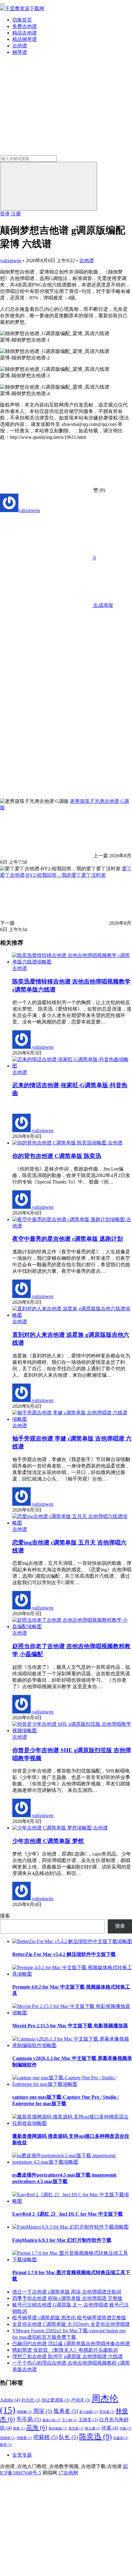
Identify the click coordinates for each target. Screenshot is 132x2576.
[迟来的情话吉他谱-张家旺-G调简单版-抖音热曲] (72, 1066)
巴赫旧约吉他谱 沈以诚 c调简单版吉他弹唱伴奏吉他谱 (71, 2344)
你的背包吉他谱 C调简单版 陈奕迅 (57, 1156)
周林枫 (24, 2412)
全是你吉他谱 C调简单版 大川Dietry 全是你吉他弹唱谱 (71, 2324)
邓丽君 (24, 2438)
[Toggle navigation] (2, 4)
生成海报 (103, 605)
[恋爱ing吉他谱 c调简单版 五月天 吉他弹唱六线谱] (72, 1523)
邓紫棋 (45, 2437)
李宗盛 (107, 2412)
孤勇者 (66, 2411)
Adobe (10, 2400)
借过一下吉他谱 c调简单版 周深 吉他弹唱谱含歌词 (67, 2292)
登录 (5, 214)
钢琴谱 (20, 52)
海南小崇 (51, 2420)
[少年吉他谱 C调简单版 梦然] (53, 1828)
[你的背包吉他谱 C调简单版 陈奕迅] (60, 1143)
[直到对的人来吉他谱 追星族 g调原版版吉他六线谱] (72, 1315)
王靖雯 (88, 2420)
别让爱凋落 (56, 2400)
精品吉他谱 (25, 33)
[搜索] (49, 186)
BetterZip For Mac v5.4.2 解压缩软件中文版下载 (64, 1954)
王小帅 (70, 2420)
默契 (6, 2445)
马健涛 (121, 2438)
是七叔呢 (89, 2412)
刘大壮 (31, 2400)
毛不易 (29, 2419)
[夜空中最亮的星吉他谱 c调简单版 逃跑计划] (69, 1219)
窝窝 (19, 2428)
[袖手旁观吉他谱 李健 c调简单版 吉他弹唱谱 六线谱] (72, 1419)
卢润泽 (81, 2400)
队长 (68, 2437)
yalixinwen (11, 260)
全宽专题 (22, 2455)
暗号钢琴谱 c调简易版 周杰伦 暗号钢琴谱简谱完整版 (69, 2318)
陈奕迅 (95, 2436)
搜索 (5, 1916)
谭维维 (8, 2438)
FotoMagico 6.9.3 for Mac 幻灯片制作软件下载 (62, 2240)
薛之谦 (93, 2428)
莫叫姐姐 (58, 2428)
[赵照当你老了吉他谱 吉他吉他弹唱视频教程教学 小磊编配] (72, 1627)
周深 (43, 2411)
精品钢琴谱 (25, 39)
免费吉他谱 (25, 26)
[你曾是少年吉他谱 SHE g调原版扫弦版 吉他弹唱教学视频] (72, 1731)
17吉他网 (68, 2473)
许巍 (125, 2428)
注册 (16, 214)
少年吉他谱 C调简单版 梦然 (48, 1841)
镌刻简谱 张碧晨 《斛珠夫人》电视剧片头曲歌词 (65, 2350)
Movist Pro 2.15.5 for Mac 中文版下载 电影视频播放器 (70, 2026)
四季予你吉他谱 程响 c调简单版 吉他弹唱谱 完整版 (67, 2298)
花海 (37, 2427)
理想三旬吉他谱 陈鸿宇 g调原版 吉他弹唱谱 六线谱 (68, 2356)
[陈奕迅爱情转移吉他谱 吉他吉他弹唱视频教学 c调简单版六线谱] (72, 962)
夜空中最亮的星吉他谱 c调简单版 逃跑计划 (68, 1239)
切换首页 (22, 20)
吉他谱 (20, 46)
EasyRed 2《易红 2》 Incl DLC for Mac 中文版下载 (68, 2214)
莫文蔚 (76, 2428)
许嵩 (110, 2428)
